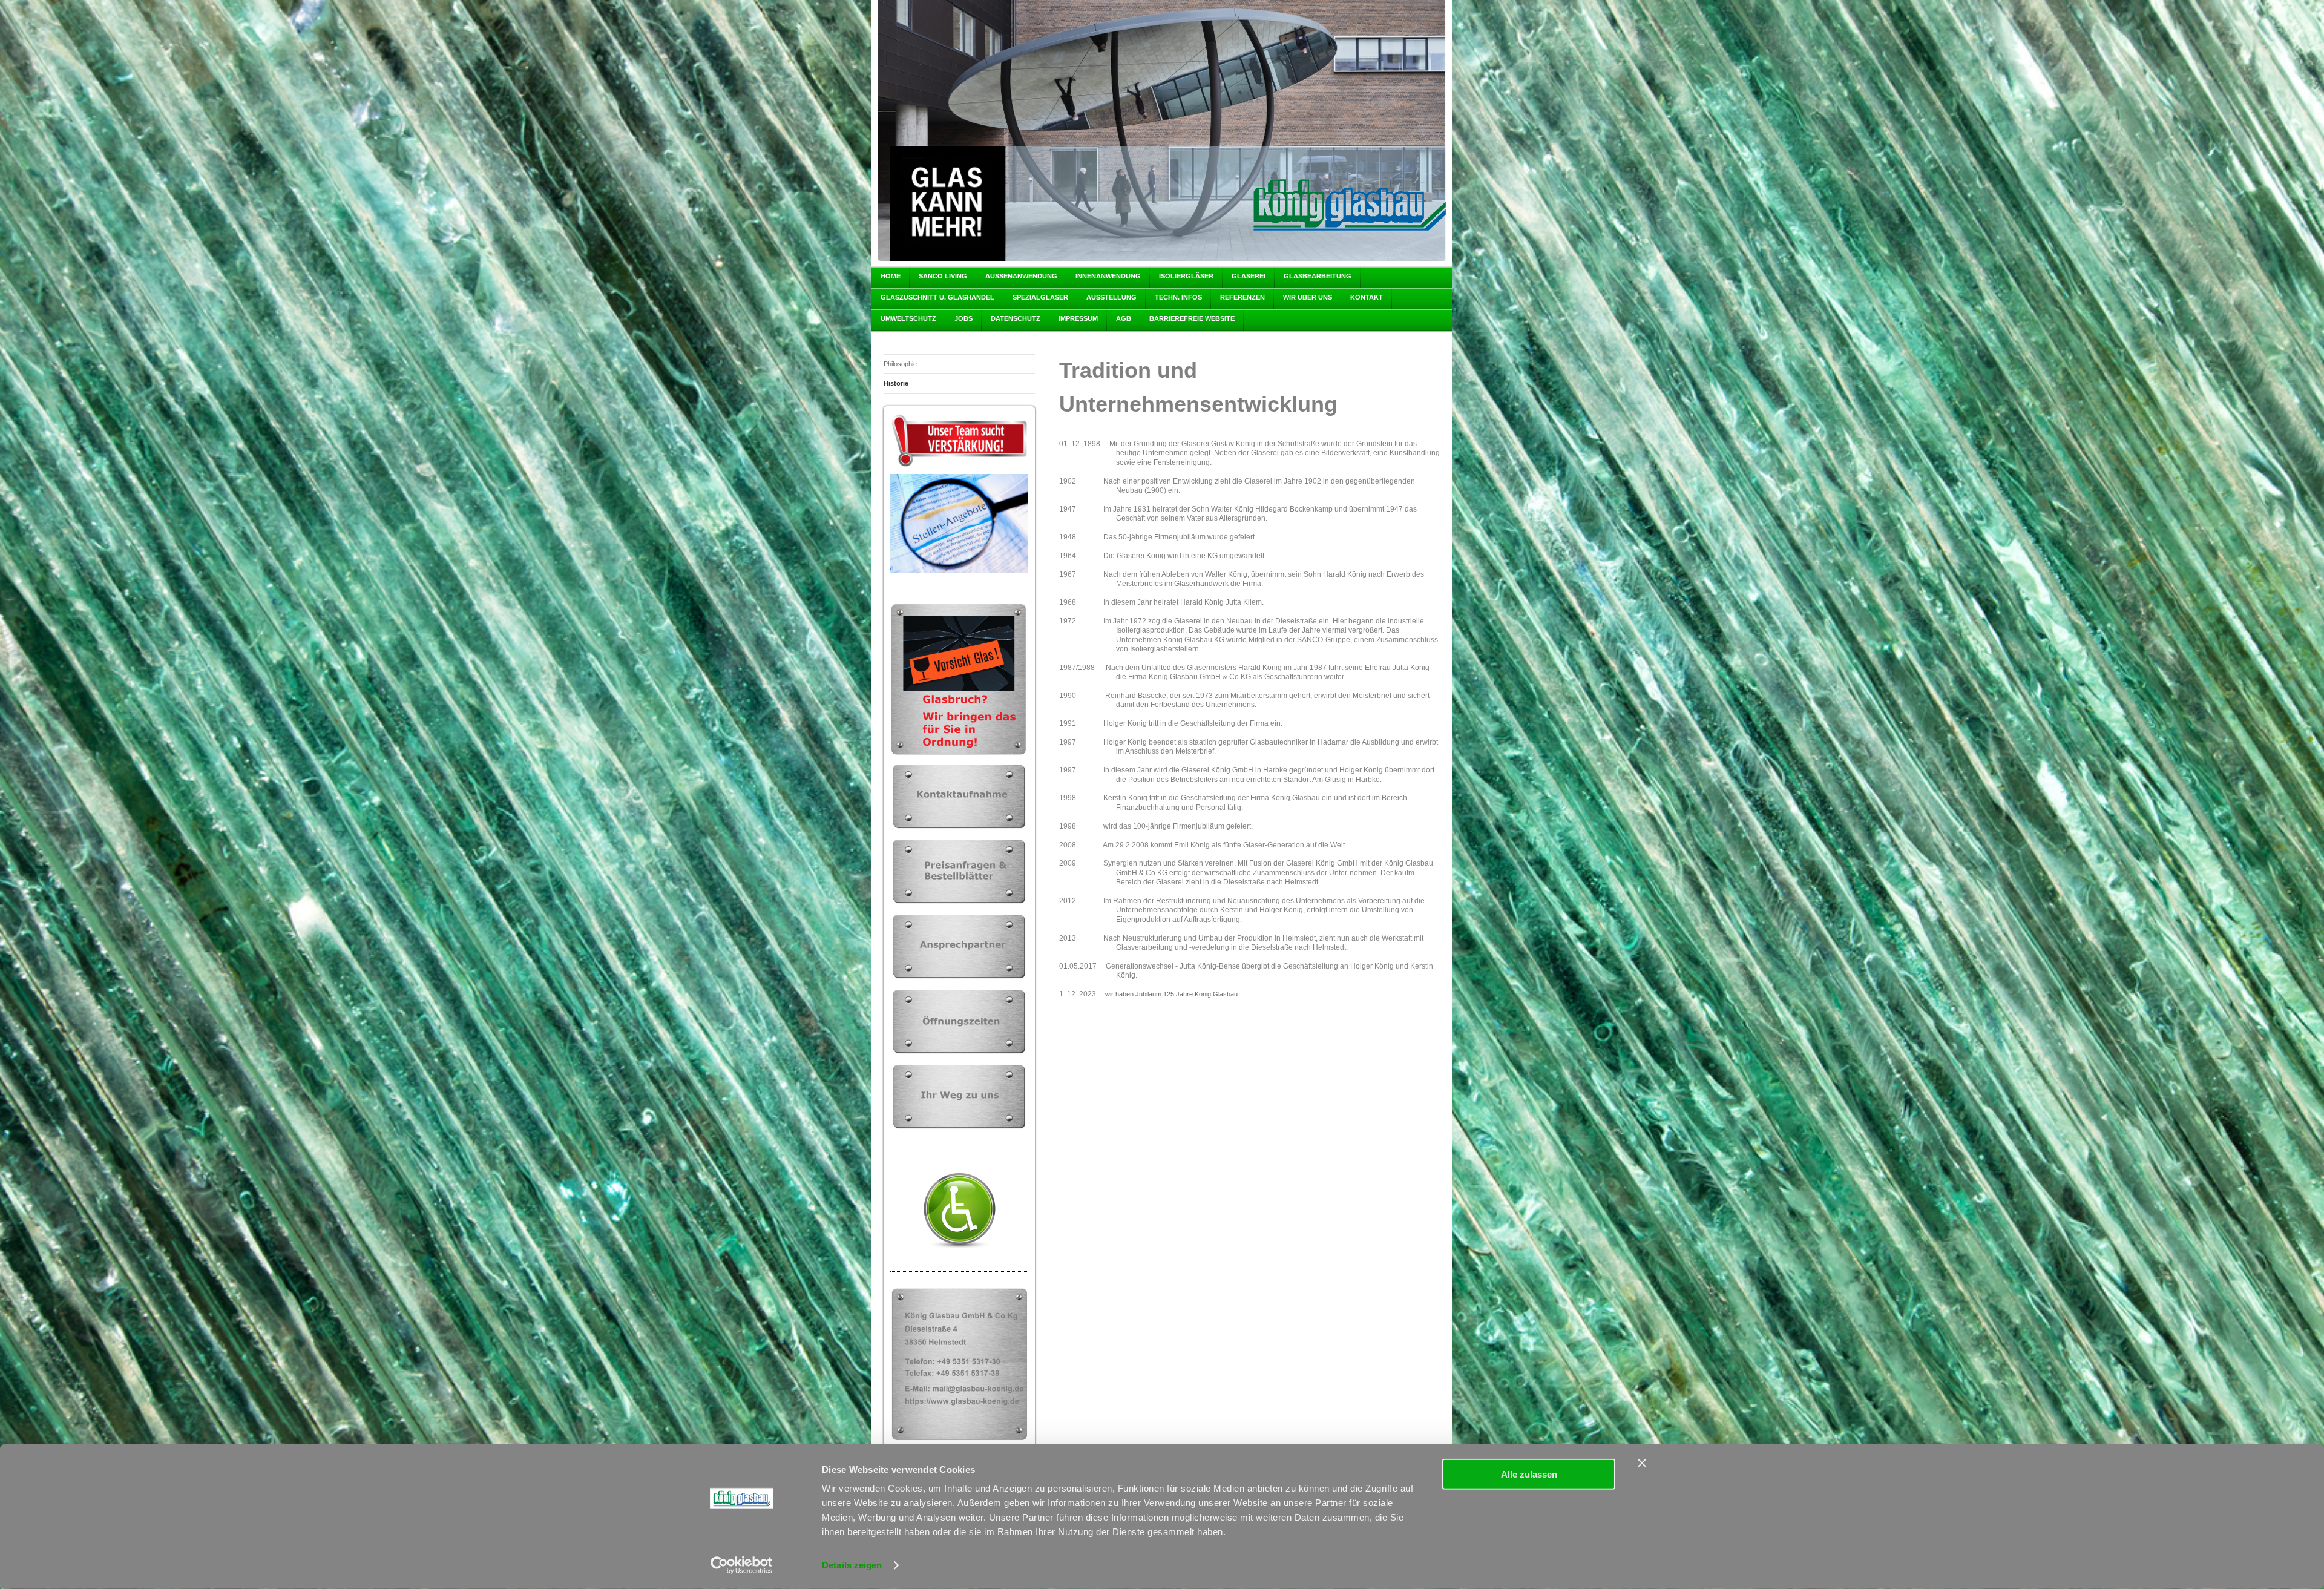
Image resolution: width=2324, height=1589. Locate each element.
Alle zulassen (1529, 1474)
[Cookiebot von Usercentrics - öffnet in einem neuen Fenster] (742, 1565)
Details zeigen (852, 1565)
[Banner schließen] (1642, 1463)
